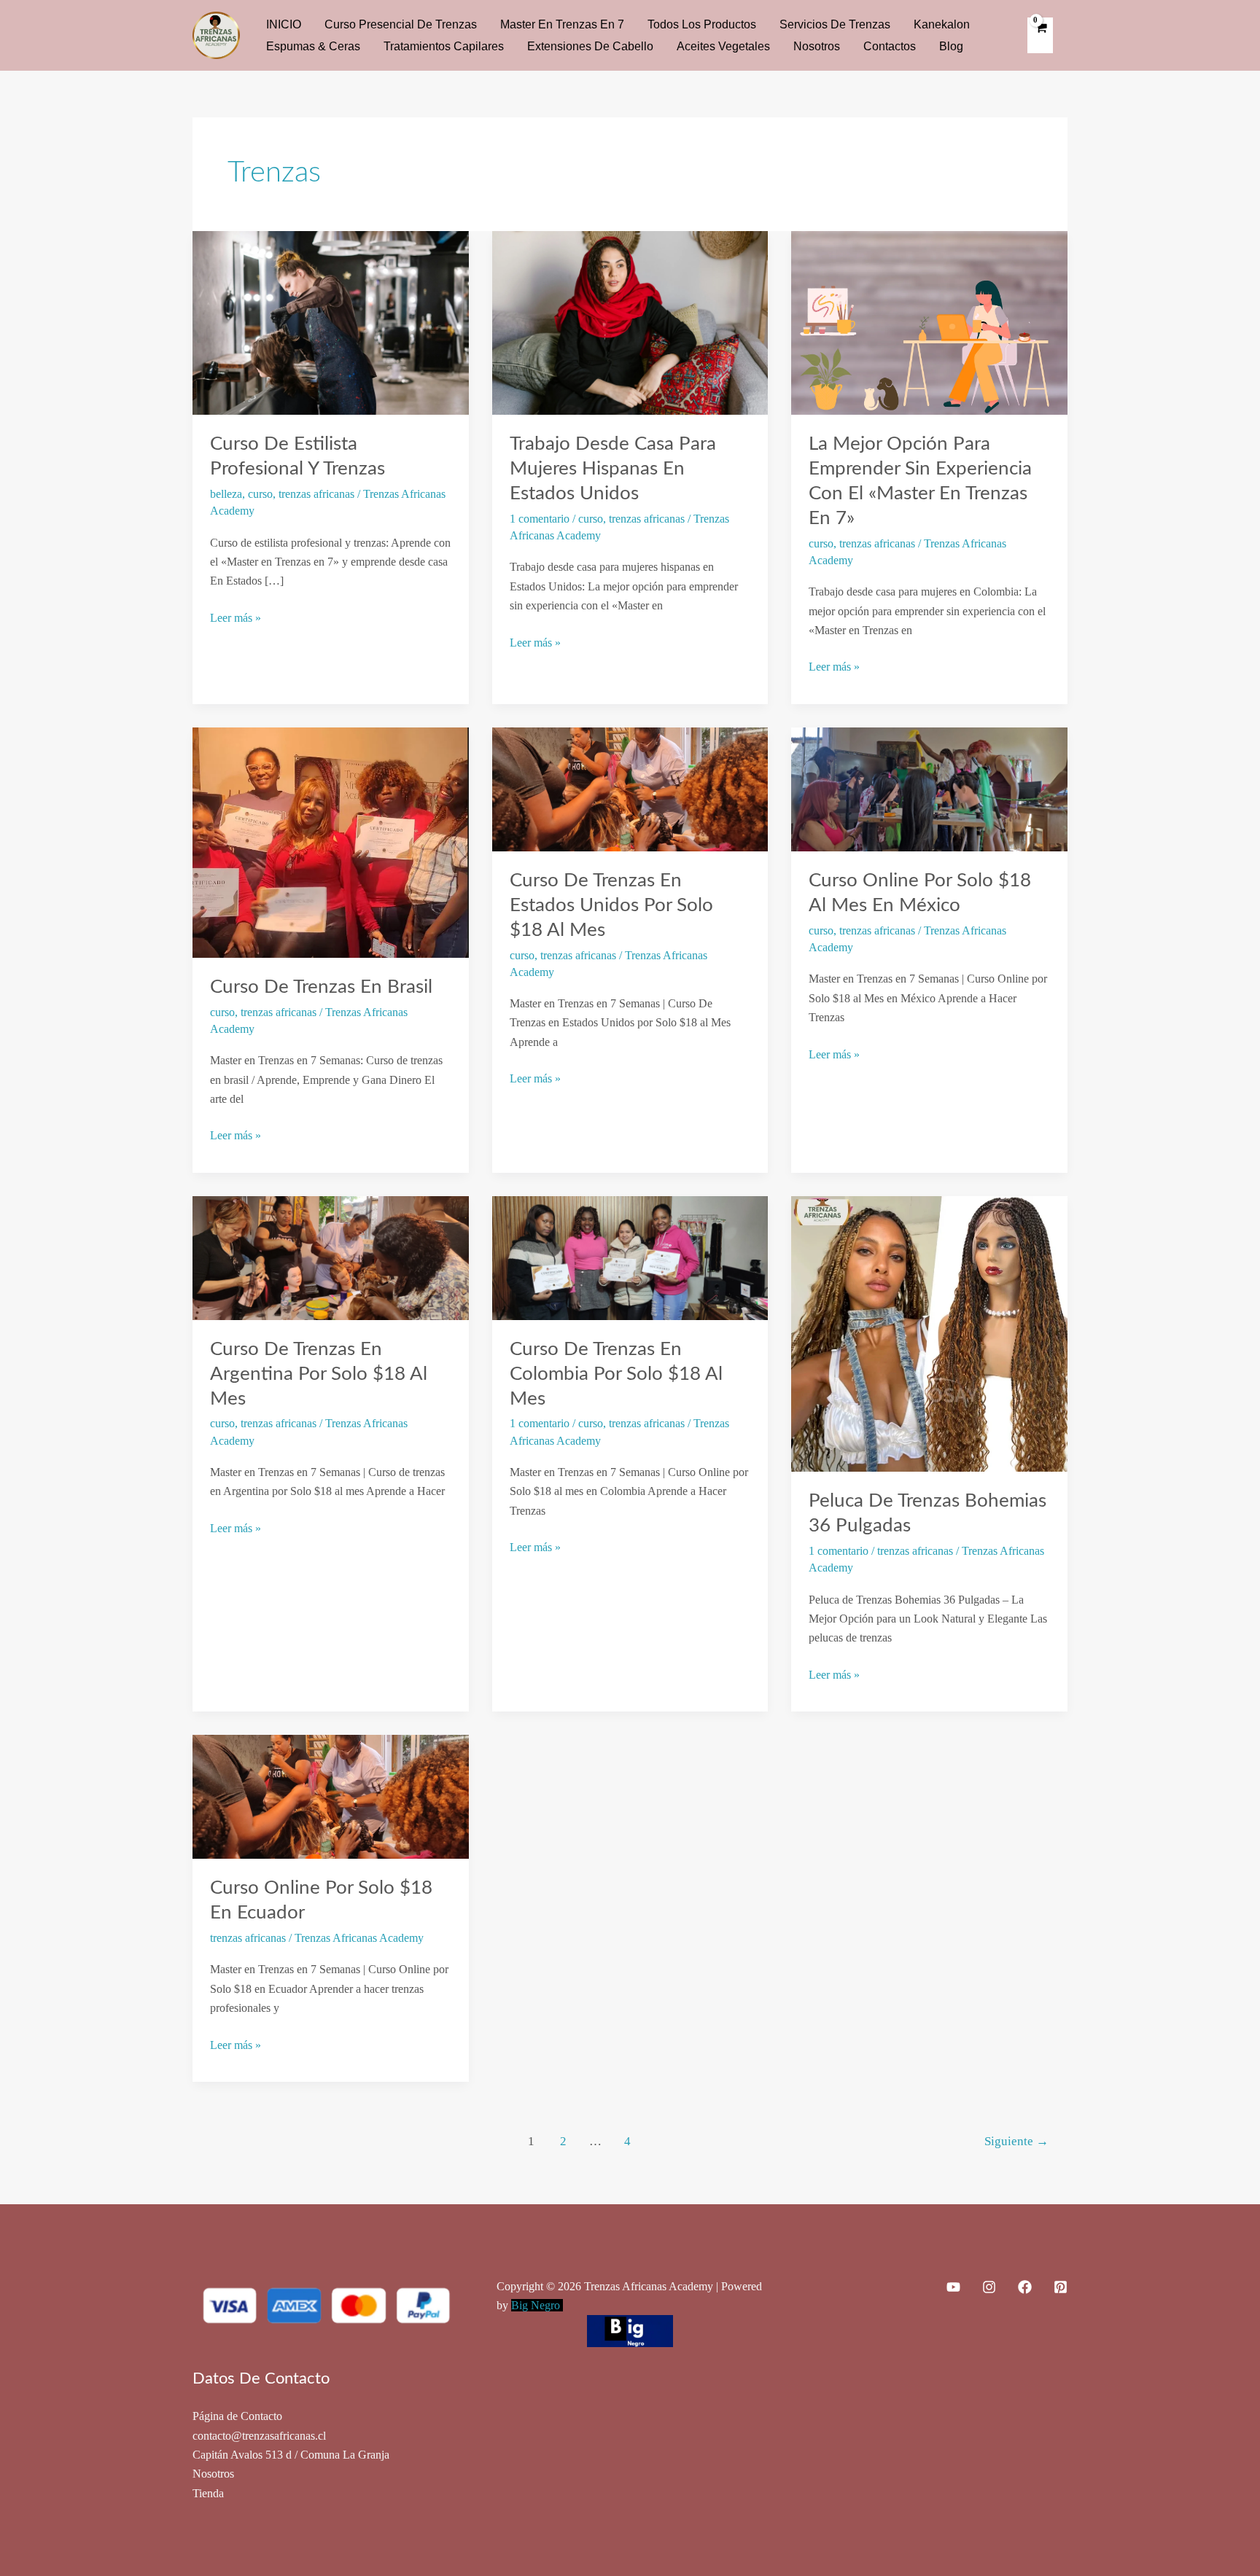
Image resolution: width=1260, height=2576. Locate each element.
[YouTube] (953, 2287)
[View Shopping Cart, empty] (1040, 35)
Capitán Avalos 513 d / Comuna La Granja (291, 2455)
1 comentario (540, 519)
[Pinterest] (1061, 2287)
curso (260, 494)
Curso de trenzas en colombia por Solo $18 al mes (616, 1374)
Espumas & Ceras (313, 46)
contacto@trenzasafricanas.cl (259, 2436)
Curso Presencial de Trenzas (401, 24)
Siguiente (1016, 2141)
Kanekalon (942, 24)
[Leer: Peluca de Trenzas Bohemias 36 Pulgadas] (929, 1333)
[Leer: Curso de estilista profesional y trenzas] (331, 322)
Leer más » (236, 619)
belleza (226, 494)
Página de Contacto (237, 2416)
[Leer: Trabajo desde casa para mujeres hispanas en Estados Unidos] (630, 322)
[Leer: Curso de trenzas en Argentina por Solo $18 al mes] (331, 1256)
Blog (951, 46)
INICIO (284, 24)
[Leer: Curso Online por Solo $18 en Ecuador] (331, 1796)
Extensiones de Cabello (590, 46)
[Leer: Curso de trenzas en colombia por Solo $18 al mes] (630, 1256)
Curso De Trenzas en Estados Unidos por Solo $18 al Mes (611, 905)
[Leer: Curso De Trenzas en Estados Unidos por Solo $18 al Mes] (630, 788)
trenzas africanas (316, 494)
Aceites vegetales (723, 46)
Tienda (208, 2493)
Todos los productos (702, 24)
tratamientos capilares (444, 46)
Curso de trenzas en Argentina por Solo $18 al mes (319, 1374)
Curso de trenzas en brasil (321, 987)
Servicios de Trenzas (835, 24)
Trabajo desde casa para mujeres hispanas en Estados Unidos (613, 469)
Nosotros (817, 46)
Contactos (890, 46)
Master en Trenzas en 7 (562, 24)
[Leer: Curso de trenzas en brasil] (331, 841)
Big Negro (537, 2305)
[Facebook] (1025, 2287)
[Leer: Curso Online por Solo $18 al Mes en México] (929, 788)
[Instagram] (989, 2287)
